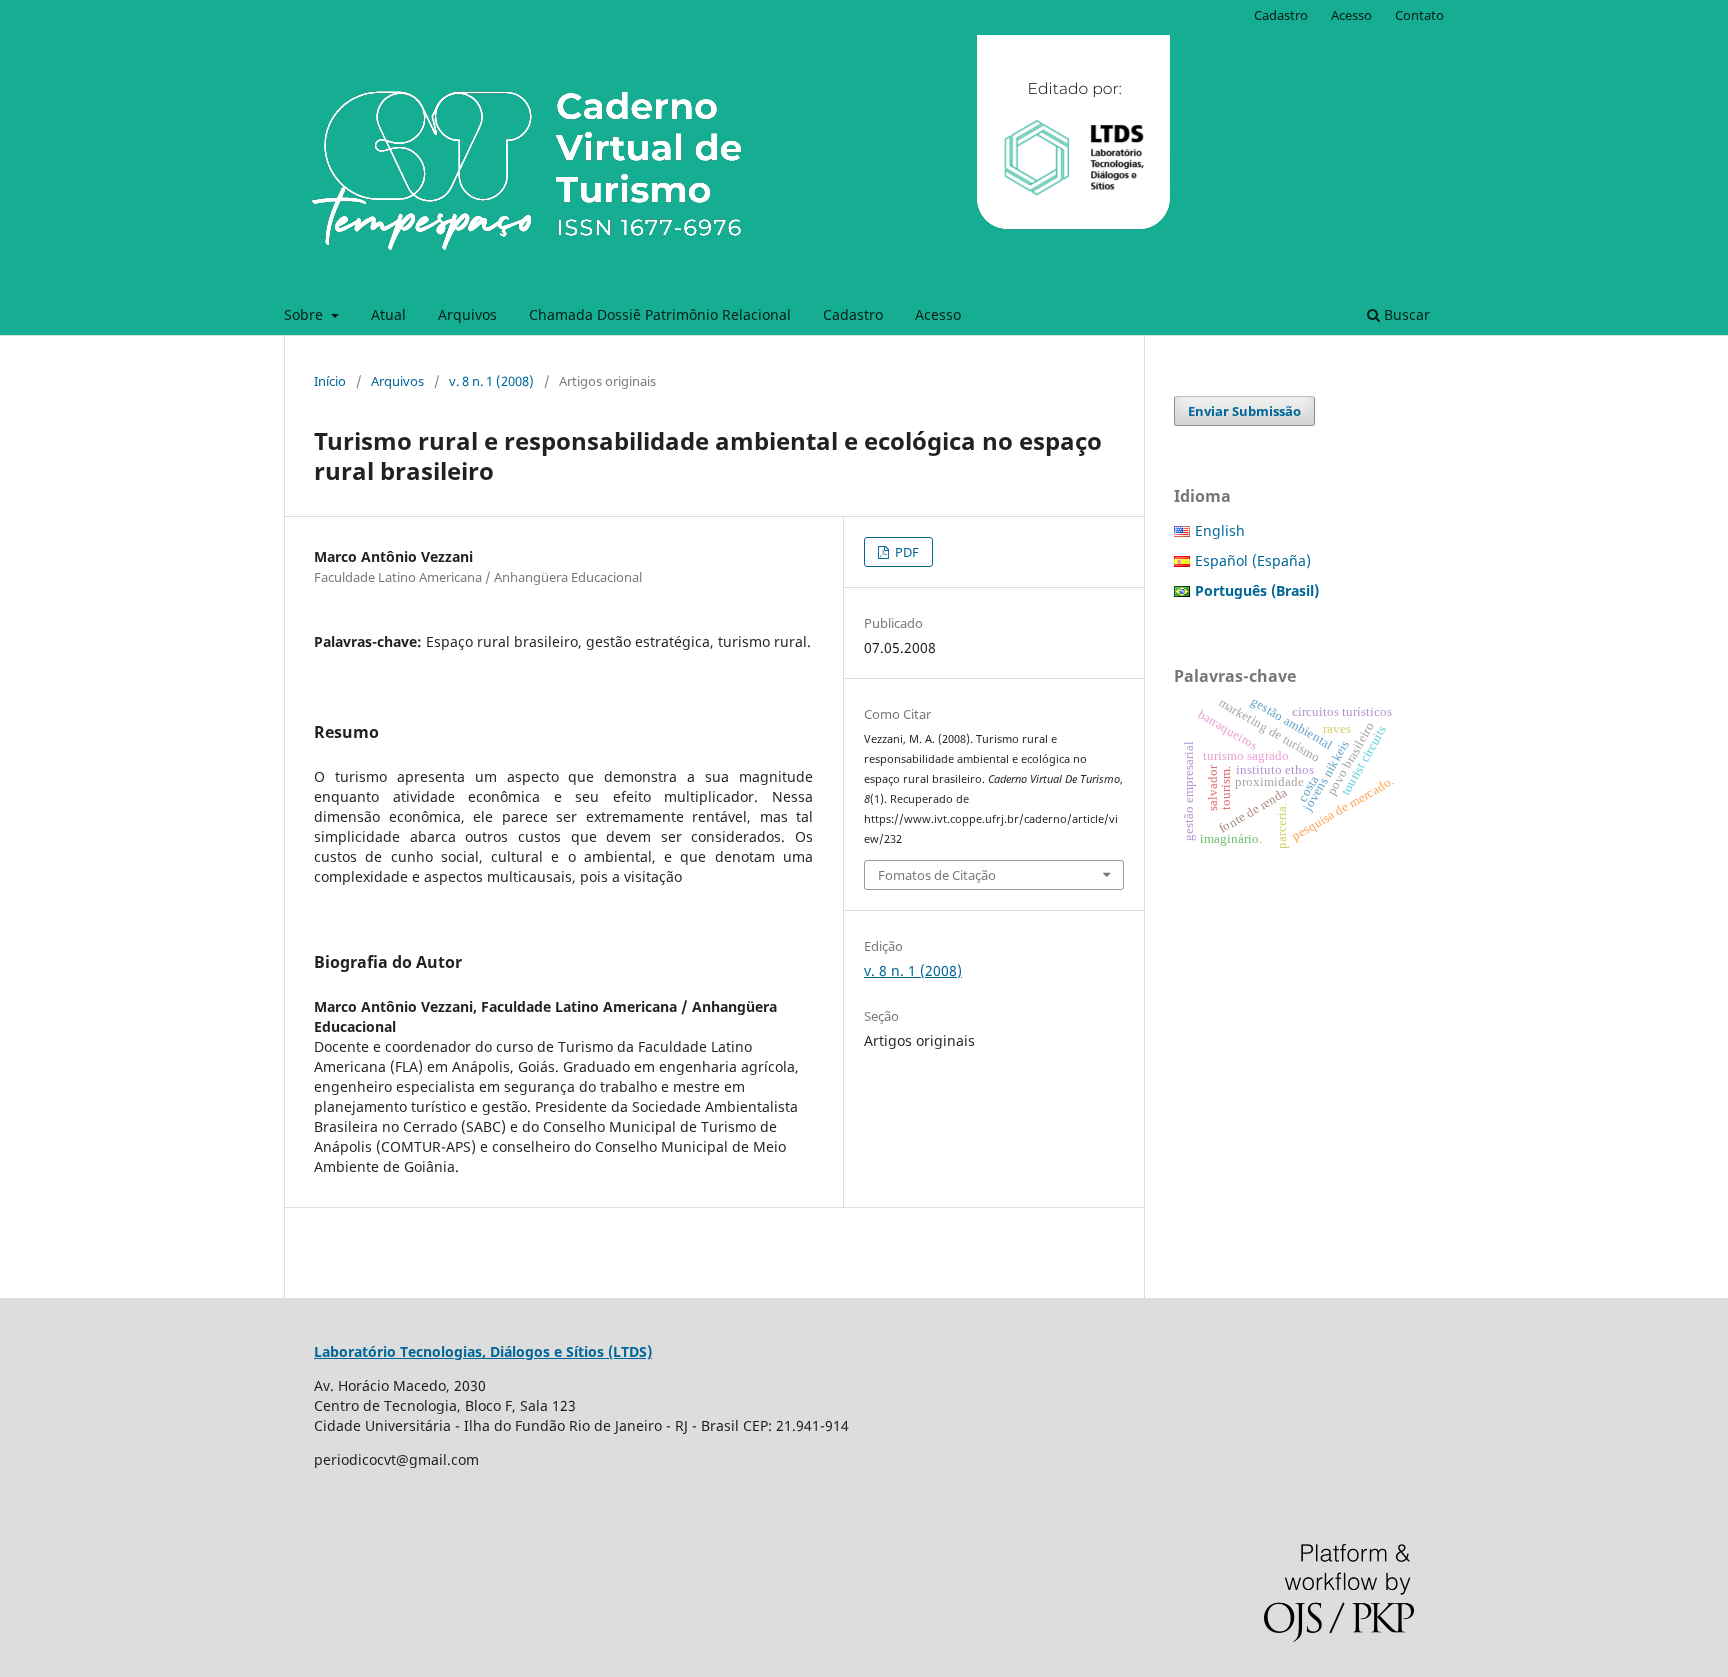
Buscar (1405, 314)
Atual (388, 314)
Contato (1419, 15)
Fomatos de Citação (937, 875)
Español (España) (1253, 560)
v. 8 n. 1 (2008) (491, 381)
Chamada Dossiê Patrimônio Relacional (660, 314)
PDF (905, 552)
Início (330, 381)
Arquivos (467, 314)
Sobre (305, 314)
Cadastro (853, 314)
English (1220, 530)
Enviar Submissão (1244, 411)
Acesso (938, 314)
